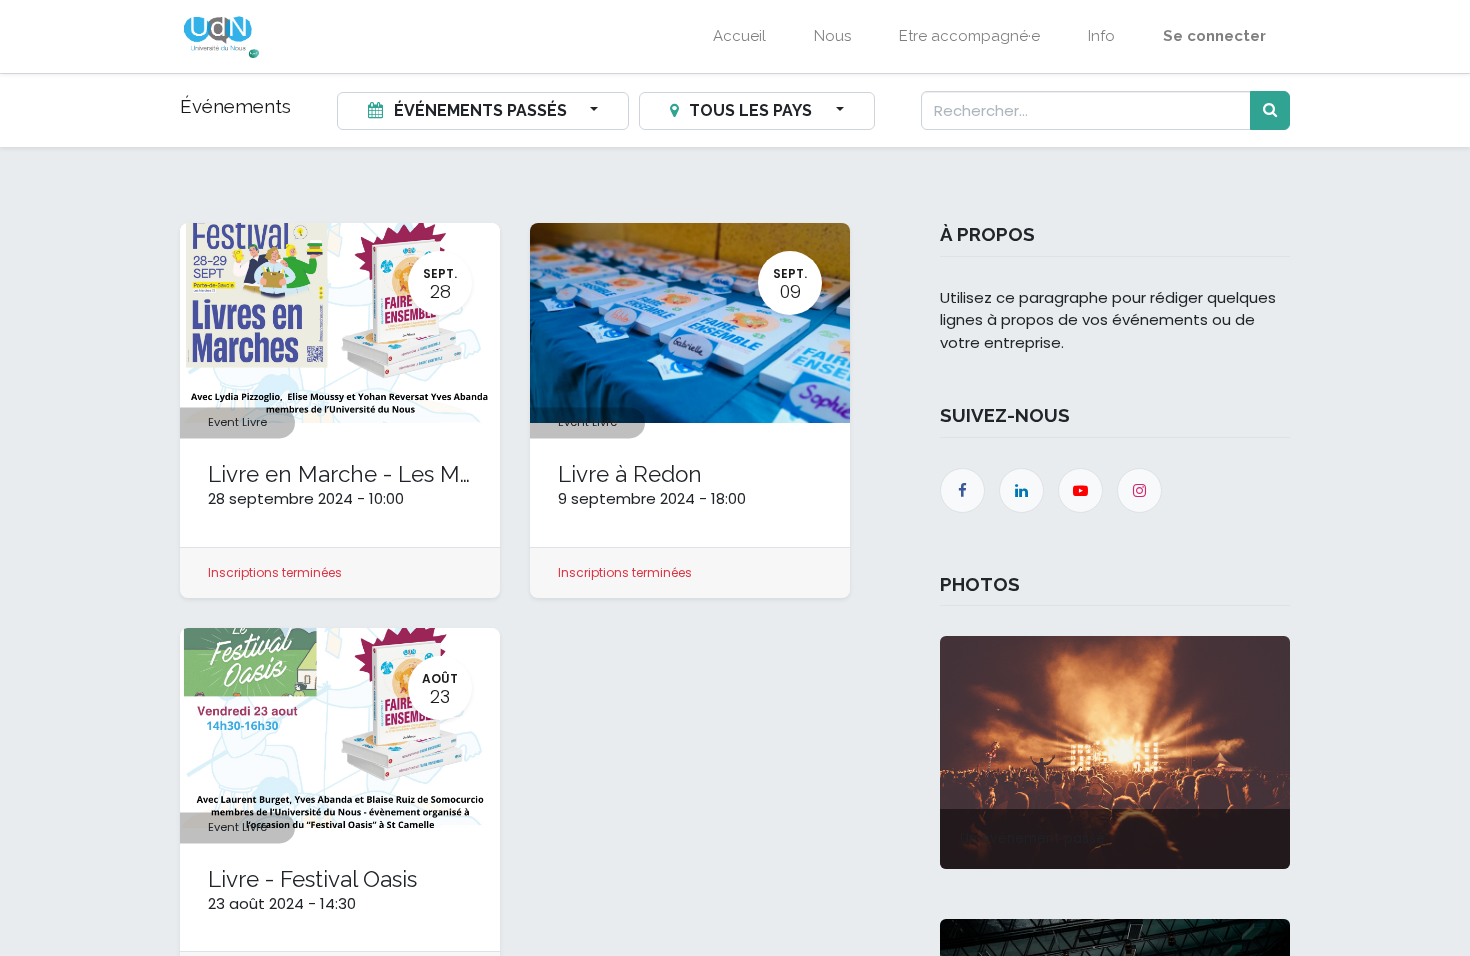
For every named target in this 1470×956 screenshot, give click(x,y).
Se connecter (1214, 36)
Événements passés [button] (480, 110)
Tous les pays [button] (750, 110)
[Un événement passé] (1115, 751)
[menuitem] (739, 36)
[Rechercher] (1270, 110)
